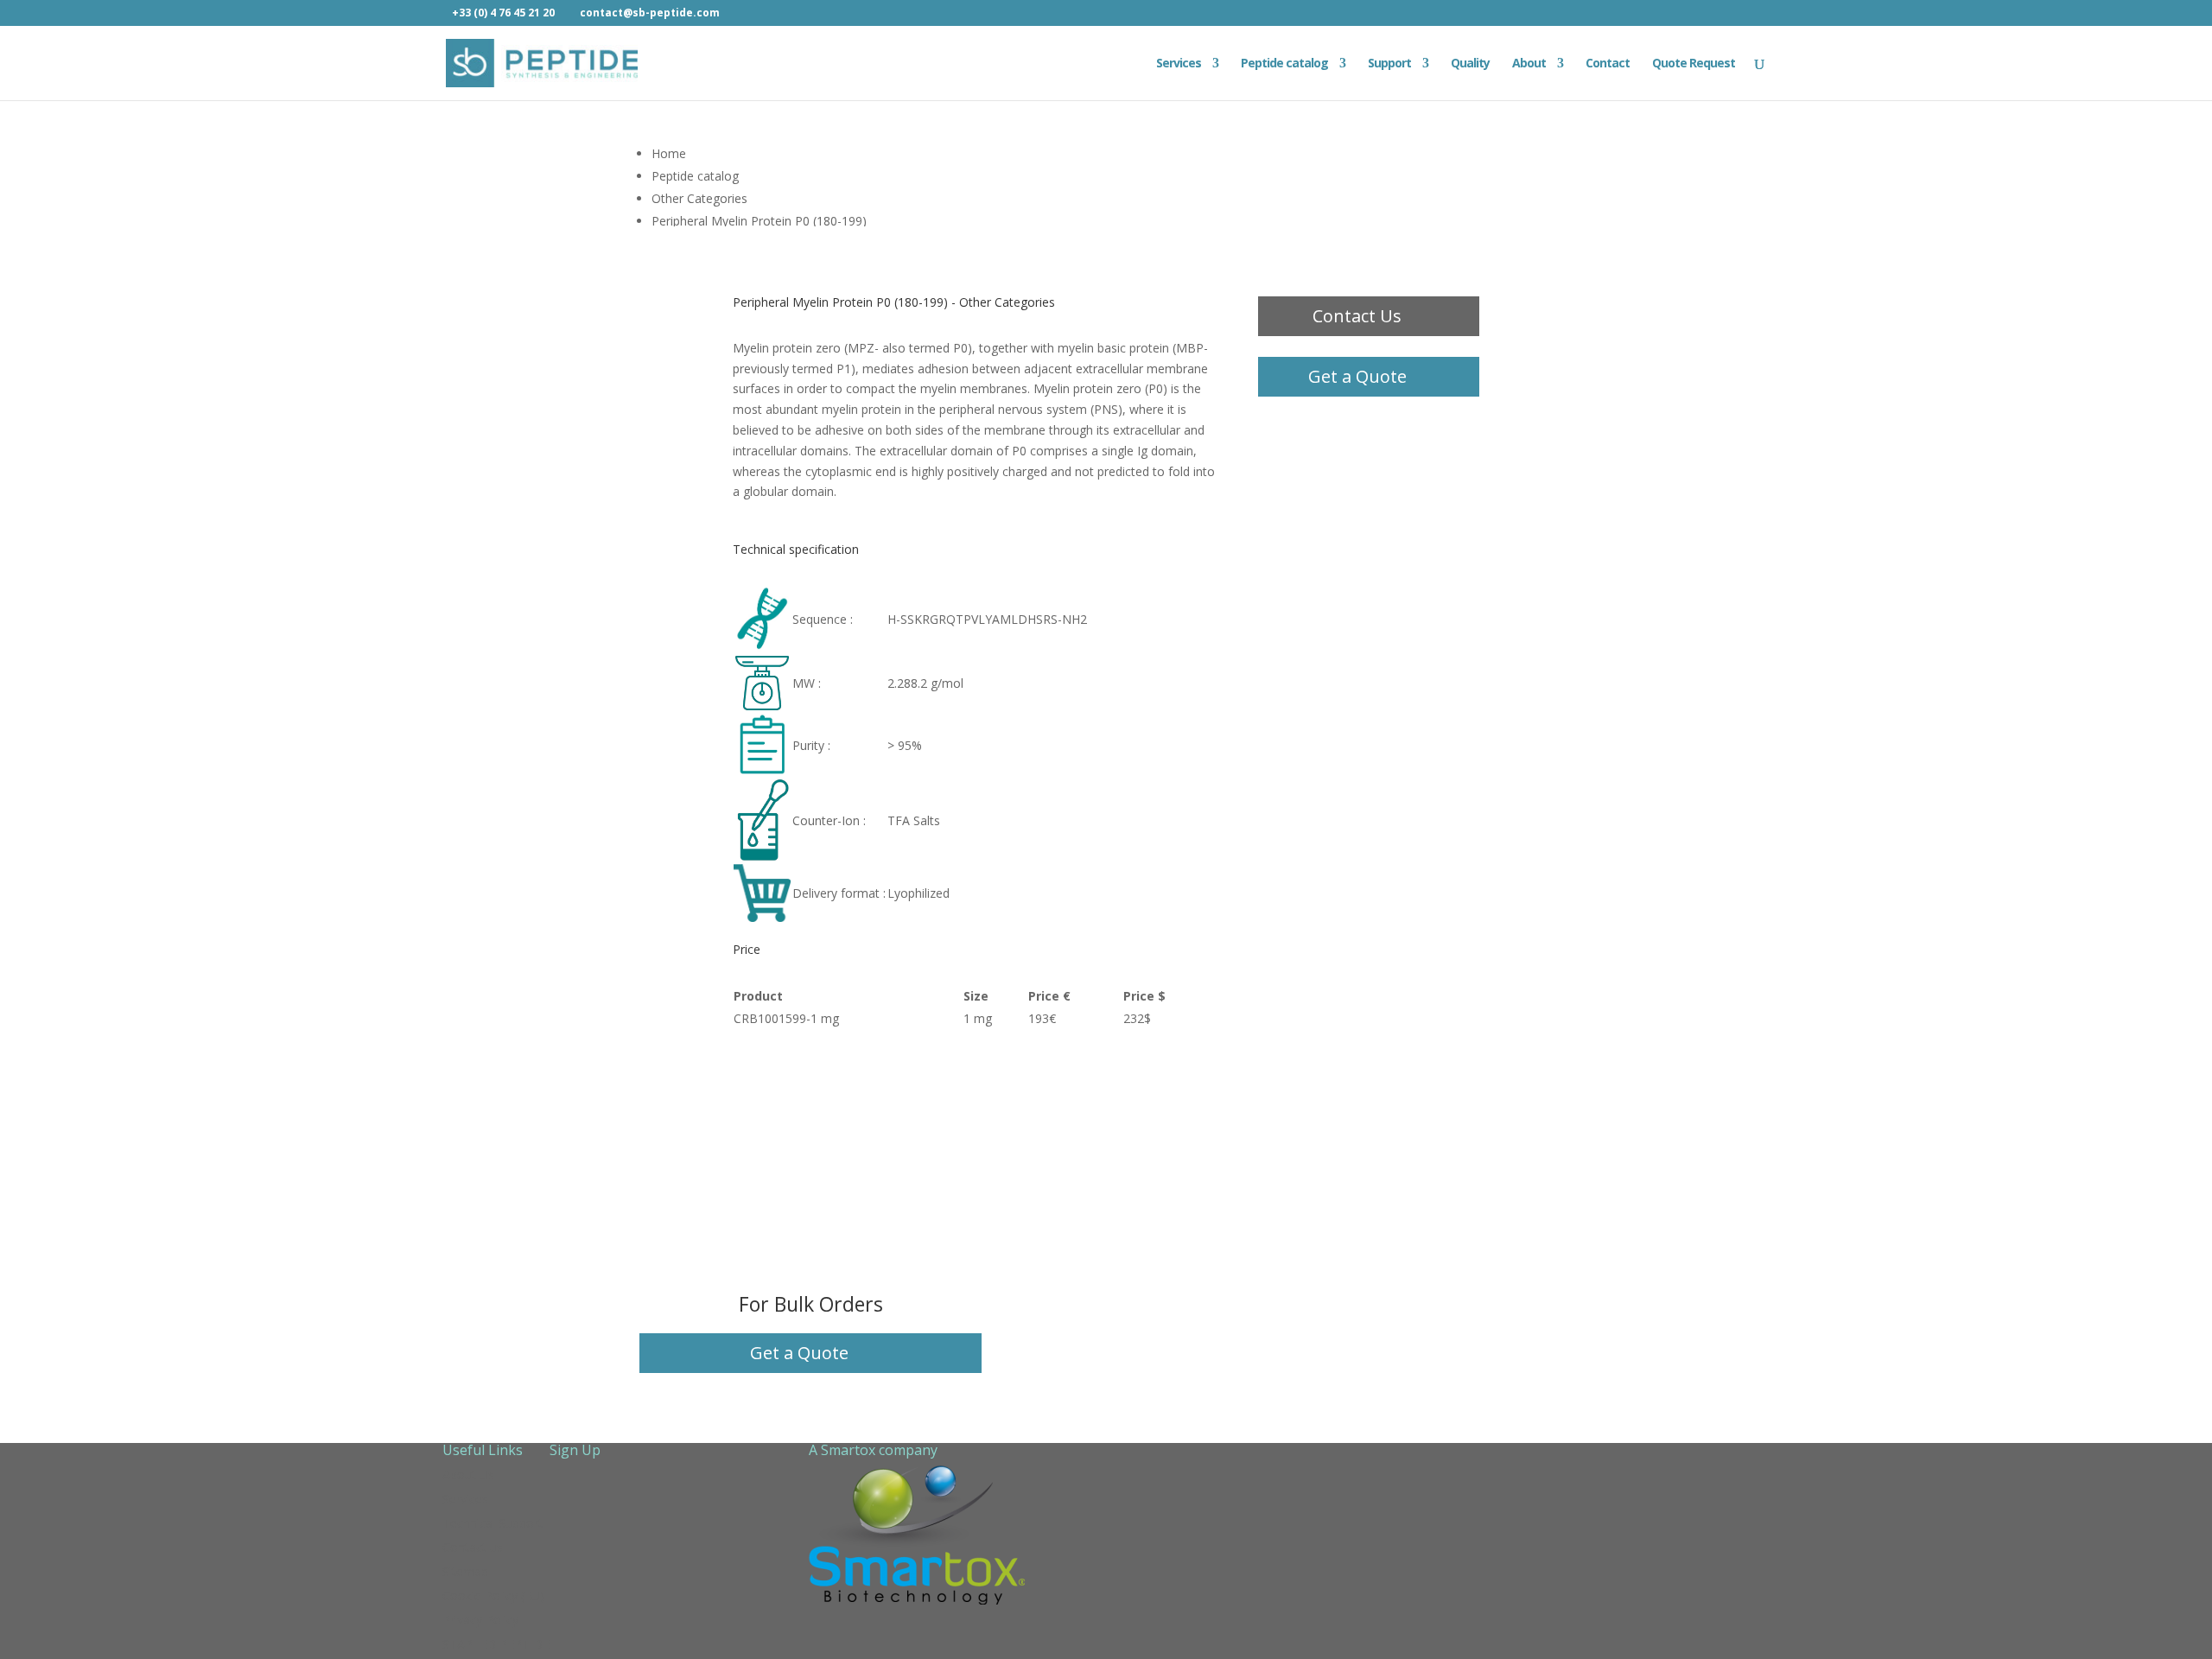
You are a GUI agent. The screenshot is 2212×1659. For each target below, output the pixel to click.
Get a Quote (1357, 376)
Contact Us (1357, 316)
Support (1389, 64)
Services (1179, 64)
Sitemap (465, 1571)
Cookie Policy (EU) (493, 1595)
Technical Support (493, 1523)
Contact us (473, 1547)
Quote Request (1694, 64)
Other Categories (699, 198)
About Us (468, 1475)
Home (669, 153)
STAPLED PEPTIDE (496, 1644)
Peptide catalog (1284, 64)
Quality (1470, 64)
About (1529, 64)
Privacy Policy (480, 1620)
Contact (1608, 64)
